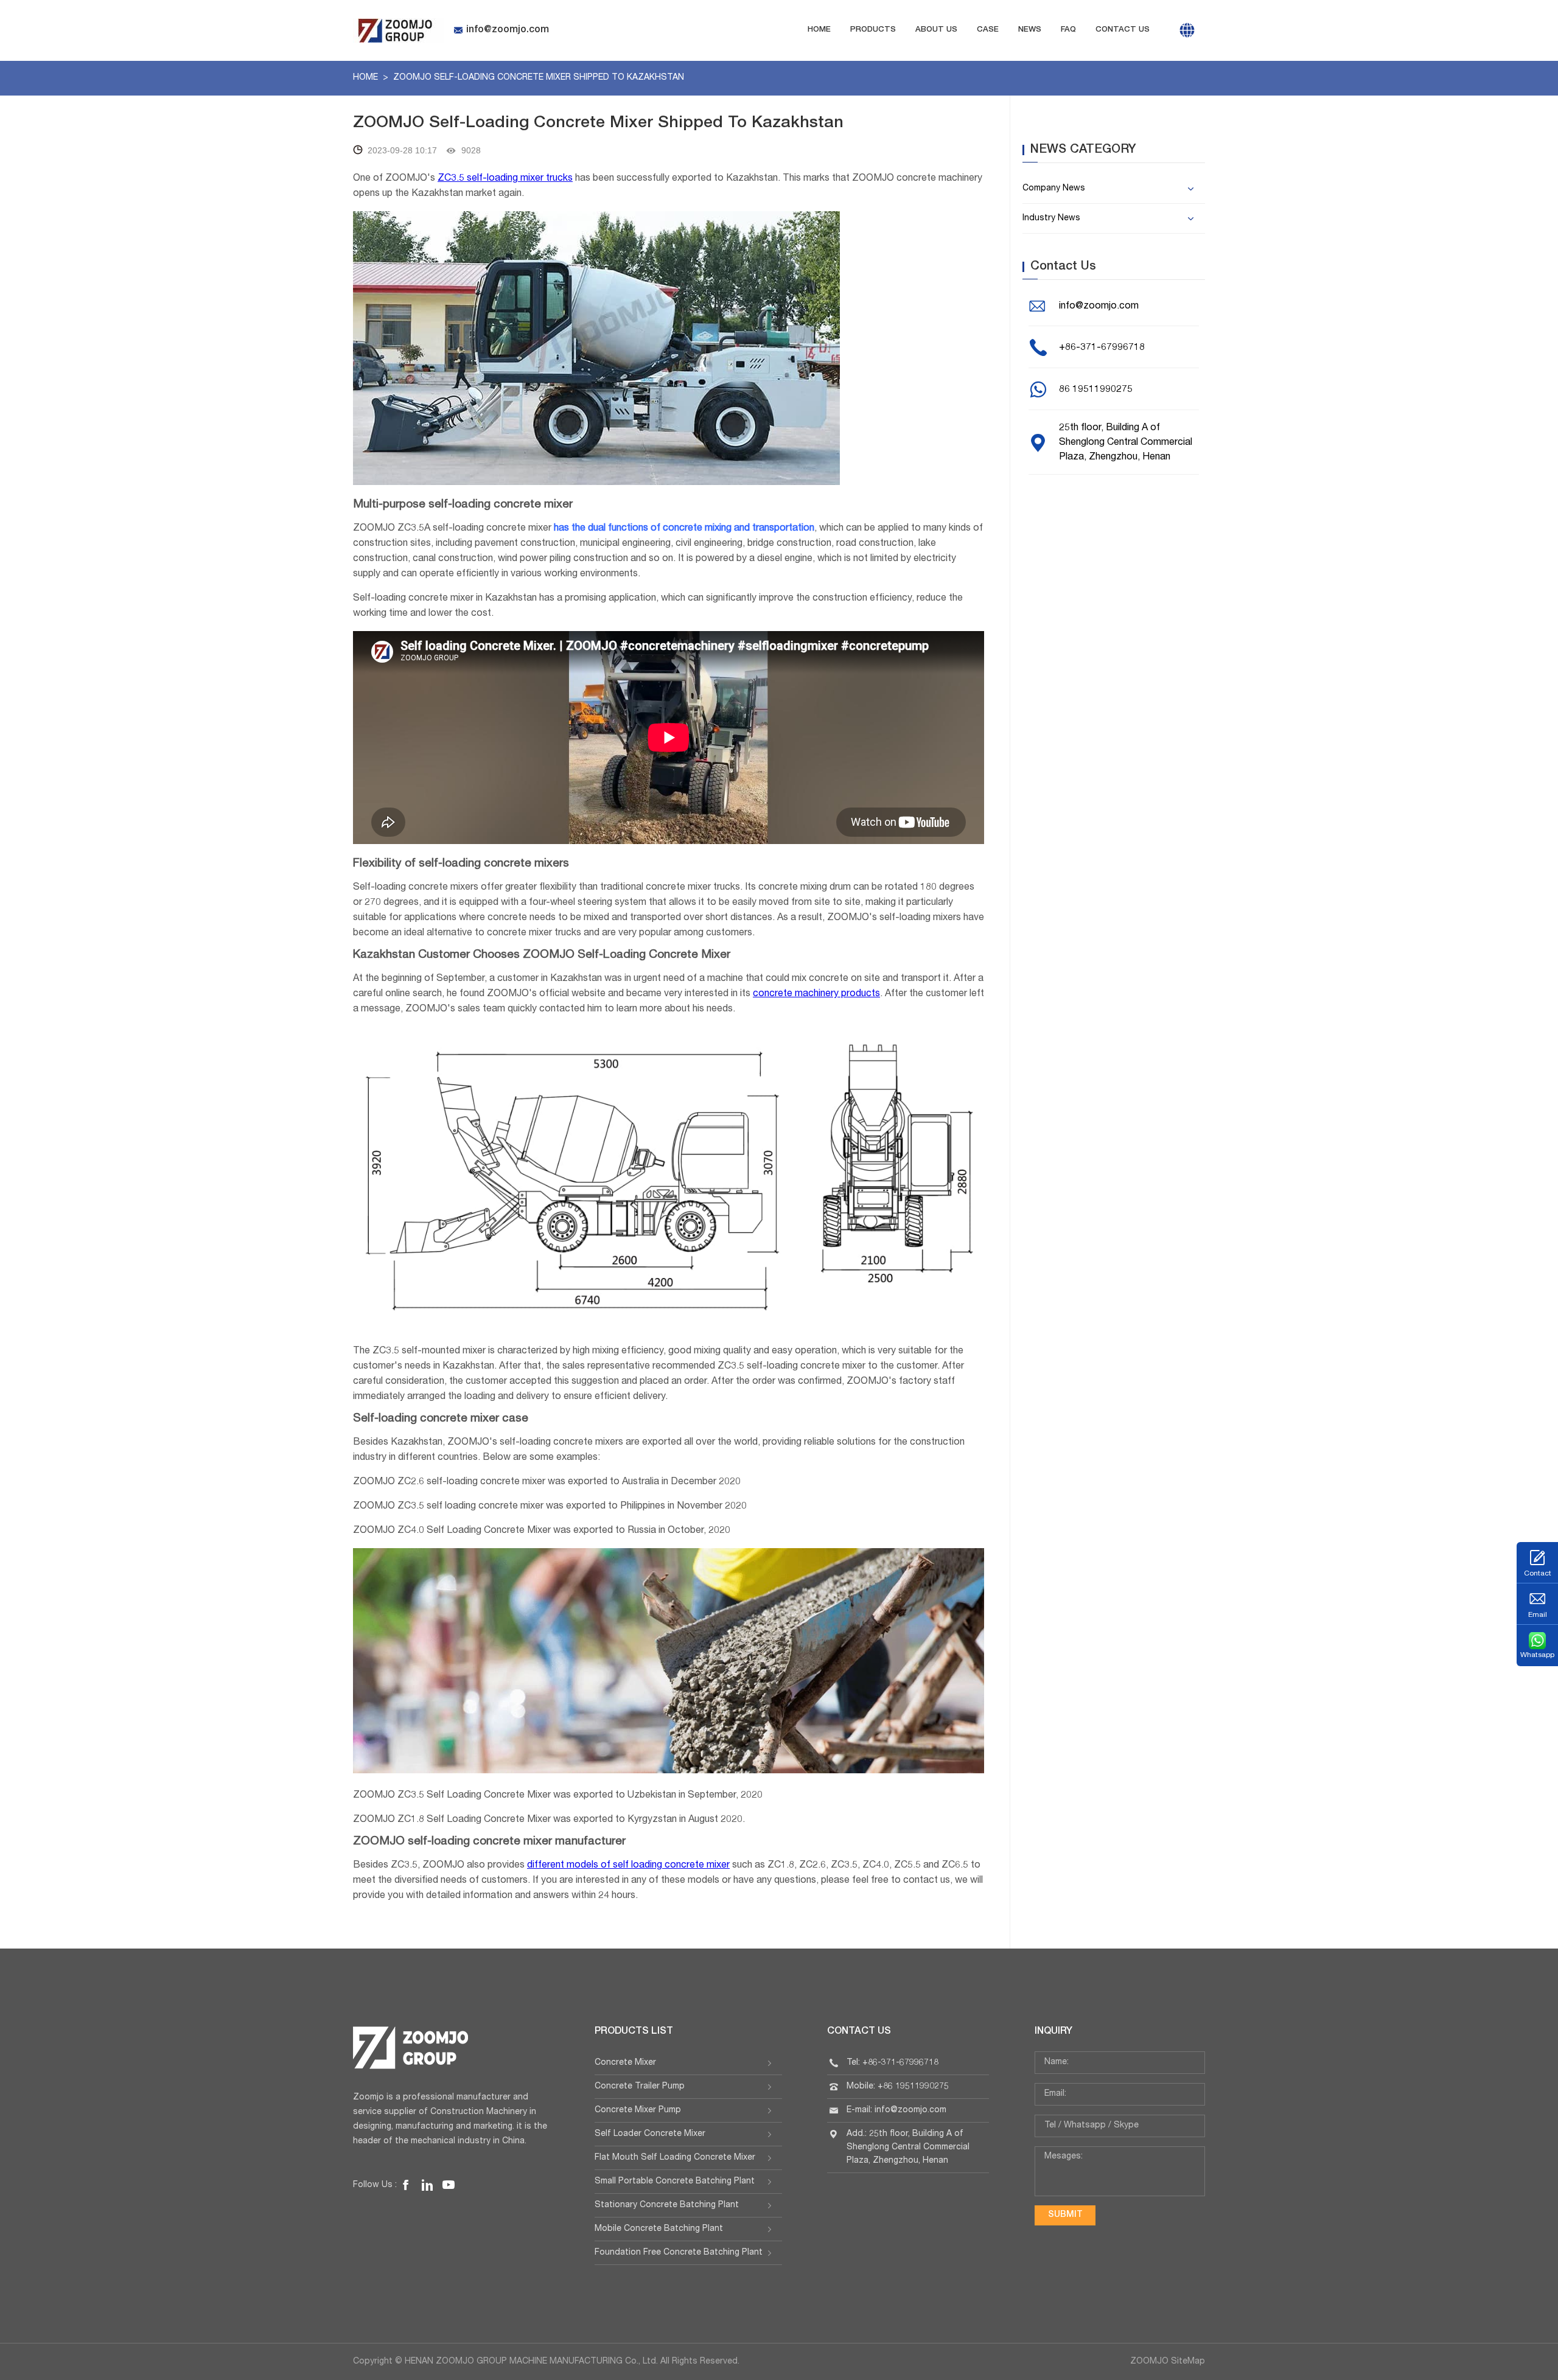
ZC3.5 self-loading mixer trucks (505, 179)
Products (873, 30)
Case (988, 30)
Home (819, 30)
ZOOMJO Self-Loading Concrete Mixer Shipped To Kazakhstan (539, 78)
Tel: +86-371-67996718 (893, 2063)
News (1030, 30)
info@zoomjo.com (508, 30)
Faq (1068, 30)
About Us (936, 30)
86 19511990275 (1096, 390)
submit (1065, 2215)
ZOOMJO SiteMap (1168, 2362)
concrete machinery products (816, 994)
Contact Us (1123, 30)
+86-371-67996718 (1102, 348)
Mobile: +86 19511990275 (898, 2087)
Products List (634, 2032)
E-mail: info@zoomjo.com (896, 2110)
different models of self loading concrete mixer (628, 1866)
